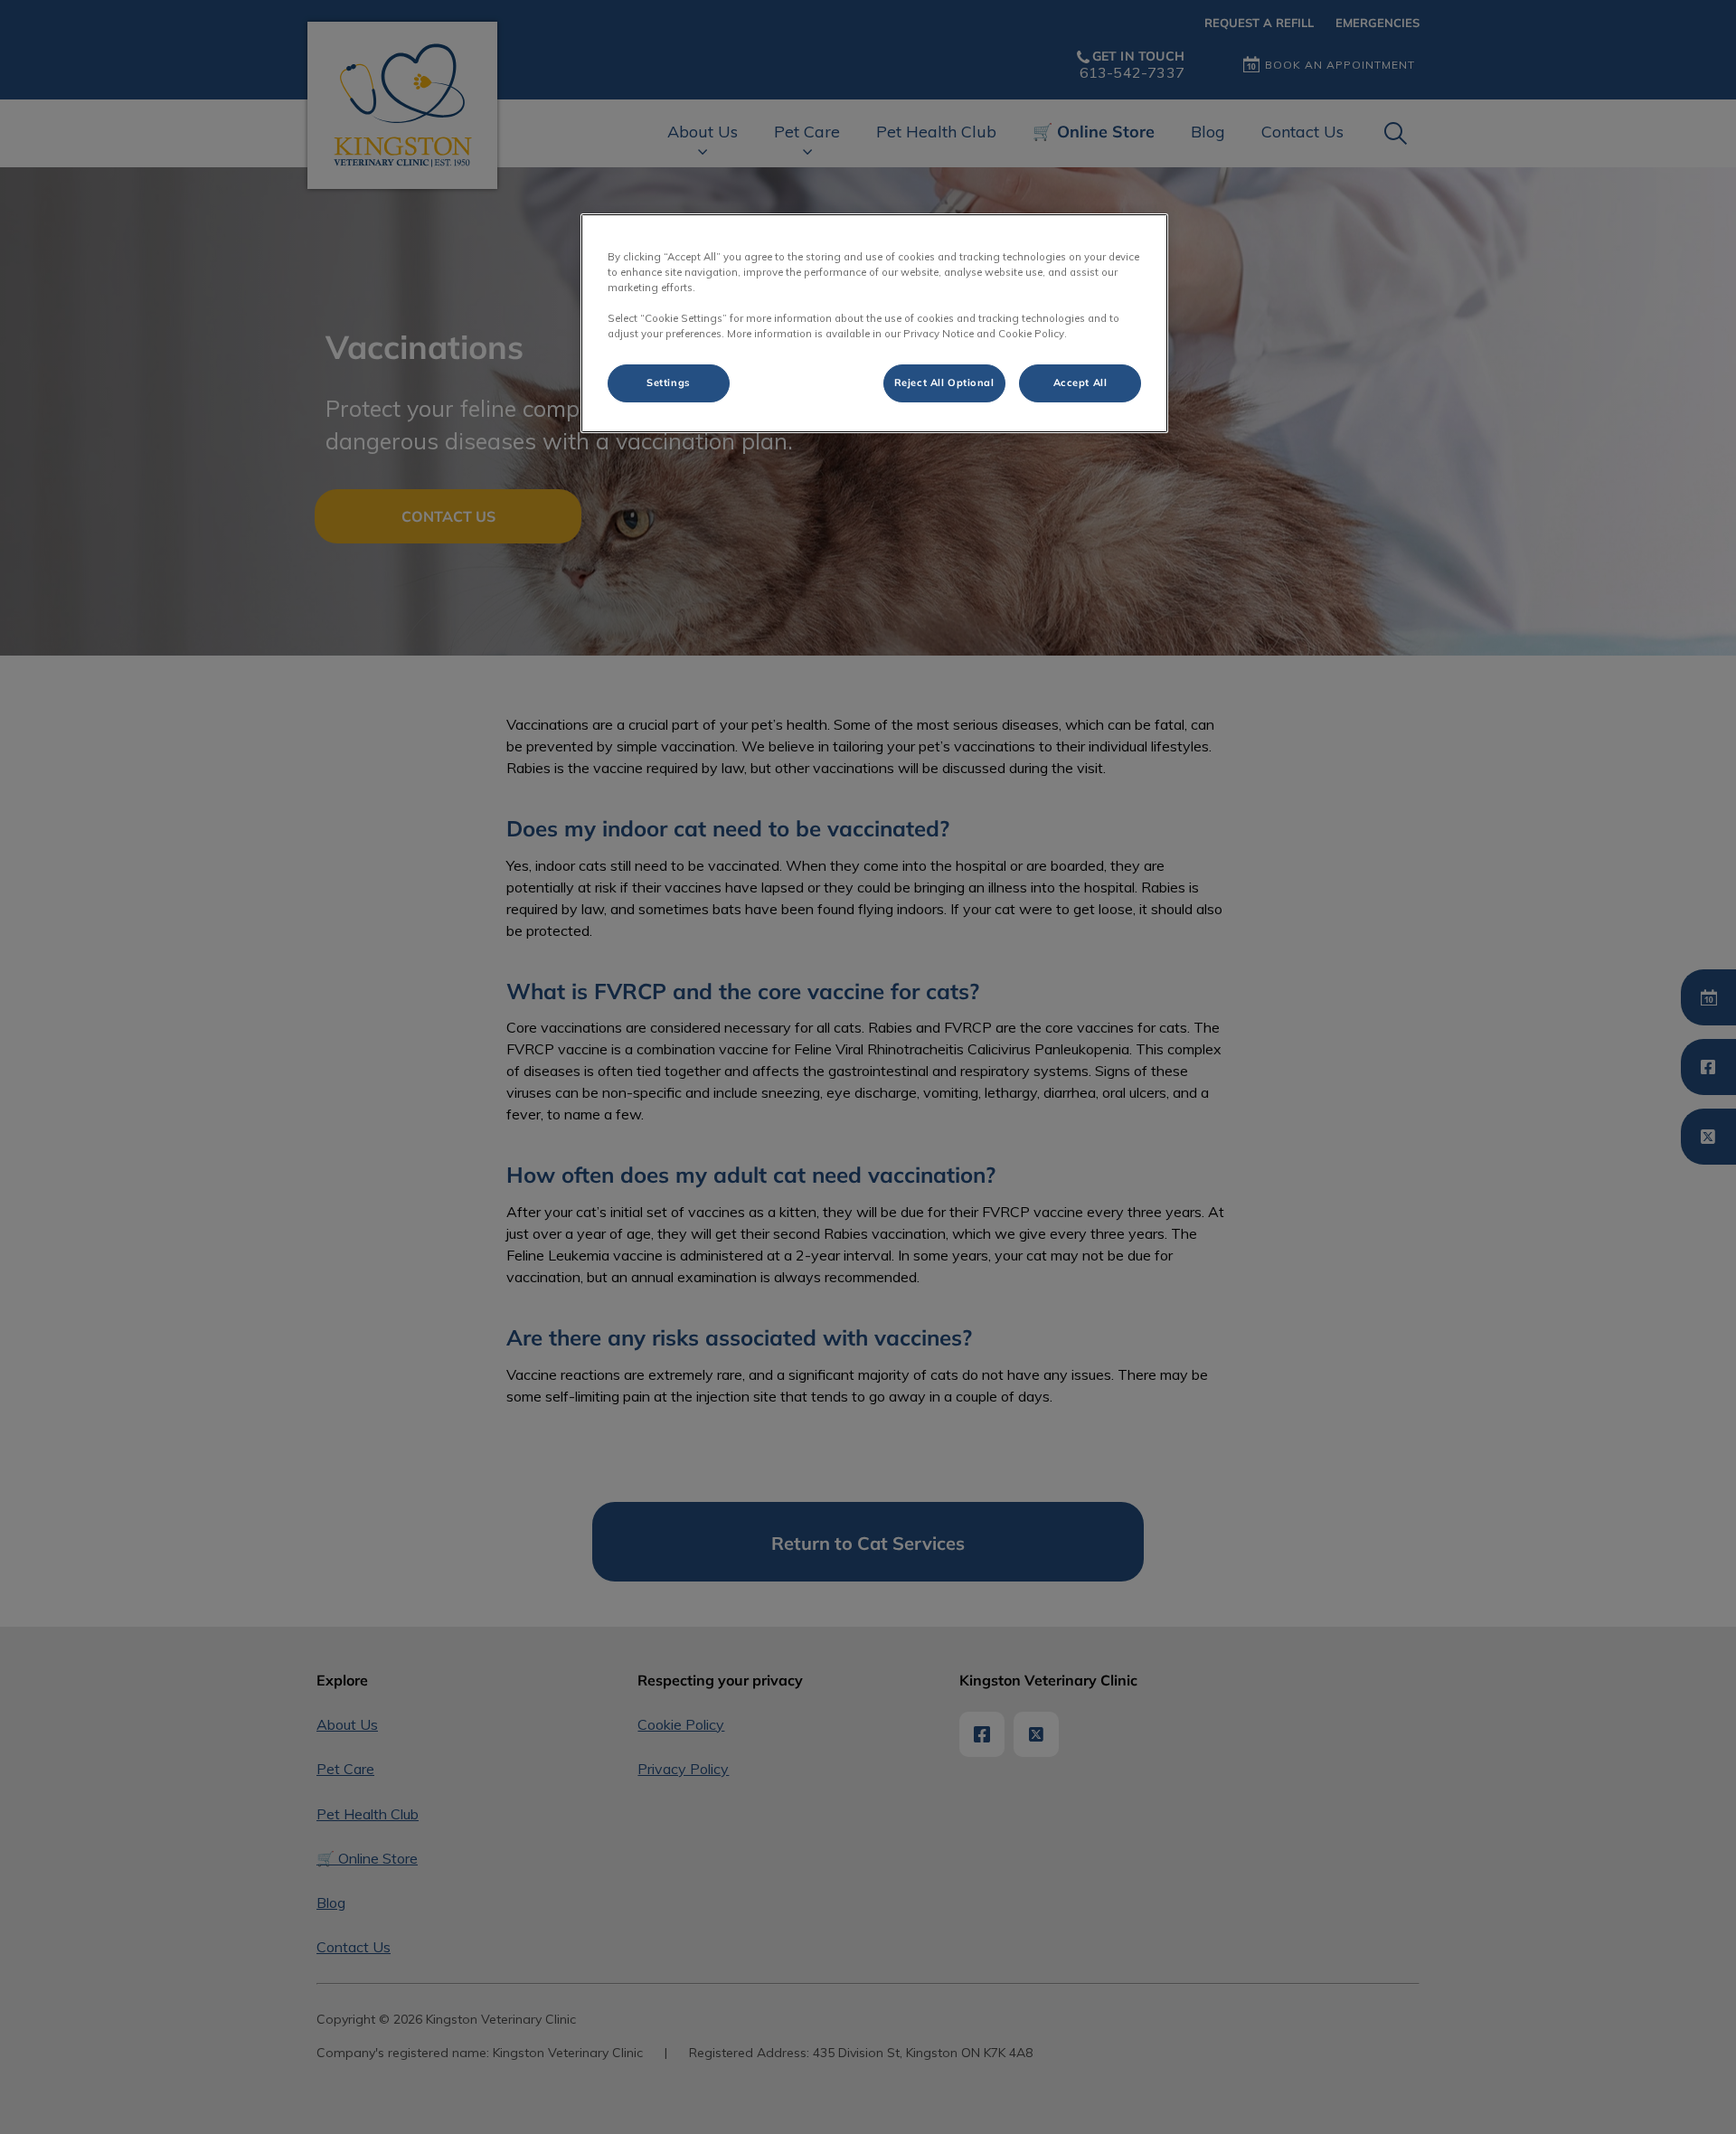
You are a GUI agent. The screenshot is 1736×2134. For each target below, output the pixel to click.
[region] (874, 323)
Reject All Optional (944, 382)
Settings (669, 382)
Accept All (1080, 382)
